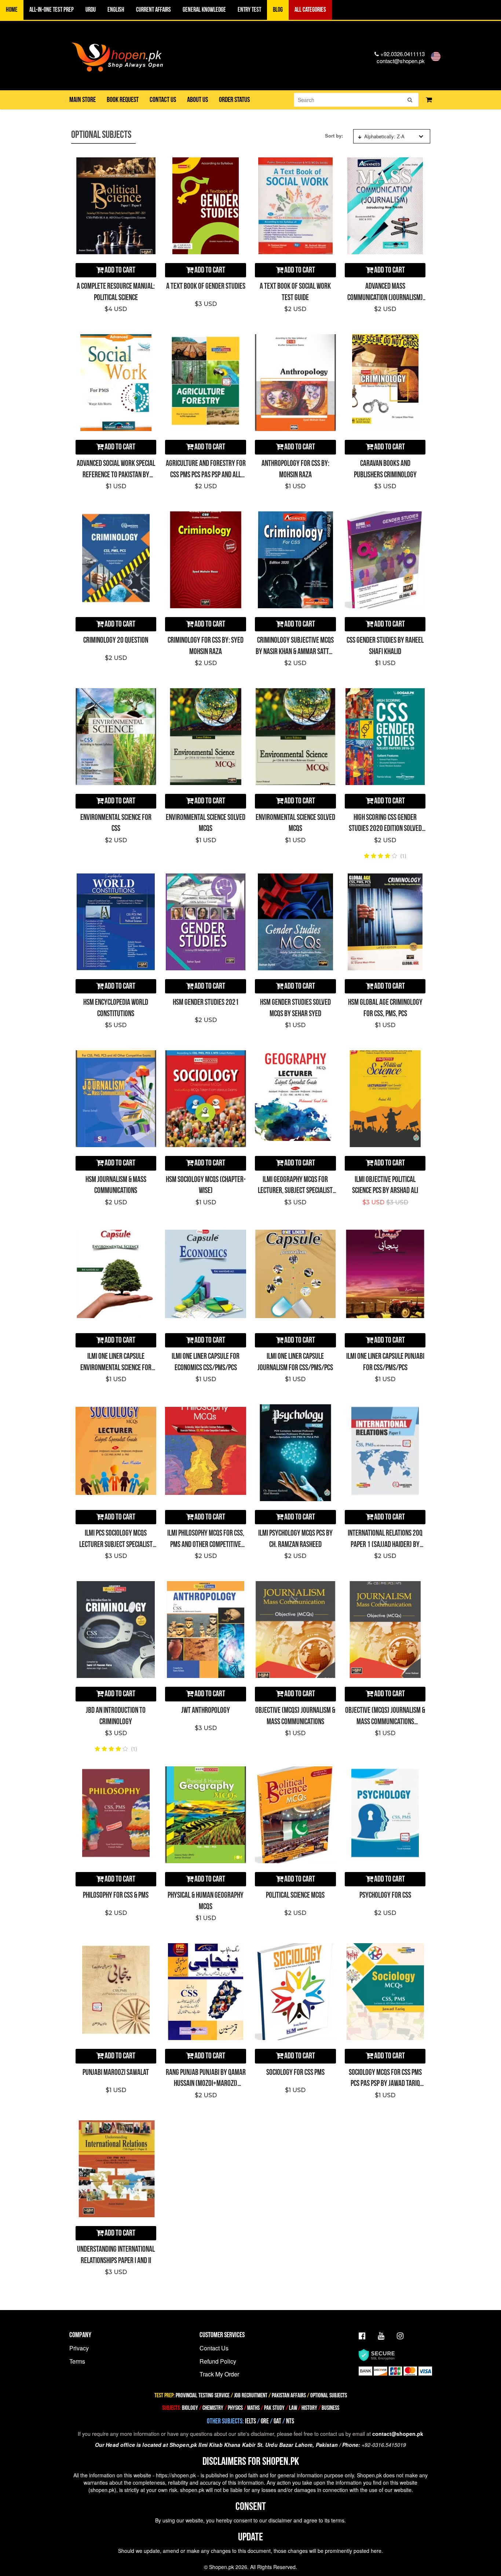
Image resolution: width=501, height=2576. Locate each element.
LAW (293, 2408)
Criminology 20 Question (116, 640)
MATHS (253, 2408)
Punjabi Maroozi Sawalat (116, 2073)
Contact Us (214, 2348)
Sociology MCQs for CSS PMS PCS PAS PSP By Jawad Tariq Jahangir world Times (385, 2084)
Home (12, 10)
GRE (265, 2421)
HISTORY (309, 2408)
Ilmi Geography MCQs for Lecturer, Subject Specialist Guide (295, 1191)
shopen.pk (102, 2490)
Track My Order (219, 2374)
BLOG (278, 10)
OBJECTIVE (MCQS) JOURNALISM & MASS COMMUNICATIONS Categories (385, 1722)
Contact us (163, 100)
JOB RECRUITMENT (251, 2396)
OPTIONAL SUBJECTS (329, 2396)
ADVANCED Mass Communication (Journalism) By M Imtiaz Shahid (385, 298)
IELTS (251, 2421)
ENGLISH (116, 10)
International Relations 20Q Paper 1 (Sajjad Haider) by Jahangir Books (385, 1545)
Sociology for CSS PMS (295, 2073)
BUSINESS (330, 2408)
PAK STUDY (274, 2408)
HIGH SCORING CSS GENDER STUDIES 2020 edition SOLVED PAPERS (385, 829)
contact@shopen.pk (401, 61)
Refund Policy (218, 2361)
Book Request (123, 100)
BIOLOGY (190, 2408)
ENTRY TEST (249, 10)
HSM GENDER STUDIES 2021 (206, 1002)
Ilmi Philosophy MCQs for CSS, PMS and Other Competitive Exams (206, 1545)
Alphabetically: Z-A (384, 136)
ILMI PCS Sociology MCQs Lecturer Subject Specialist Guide (116, 1545)
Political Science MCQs (295, 1895)
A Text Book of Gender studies (206, 286)
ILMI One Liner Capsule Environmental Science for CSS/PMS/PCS (116, 1368)
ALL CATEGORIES (310, 10)
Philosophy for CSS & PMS (116, 1895)
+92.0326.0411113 (402, 54)
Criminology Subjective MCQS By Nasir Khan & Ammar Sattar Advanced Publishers (295, 652)
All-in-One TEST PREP (52, 10)
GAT (277, 2421)
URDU (91, 10)
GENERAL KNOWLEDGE (204, 10)
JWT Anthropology (206, 1710)
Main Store (83, 100)
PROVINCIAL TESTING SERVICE (203, 2396)
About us (198, 100)
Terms (77, 2361)
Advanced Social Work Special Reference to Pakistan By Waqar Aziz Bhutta (116, 475)
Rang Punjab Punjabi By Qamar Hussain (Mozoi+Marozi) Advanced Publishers (206, 2084)
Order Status (234, 100)
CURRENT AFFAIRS (153, 10)
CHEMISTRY (213, 2408)
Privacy (79, 2348)
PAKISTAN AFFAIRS (289, 2396)
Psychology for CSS (385, 1895)
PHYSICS (236, 2408)
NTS (290, 2421)
